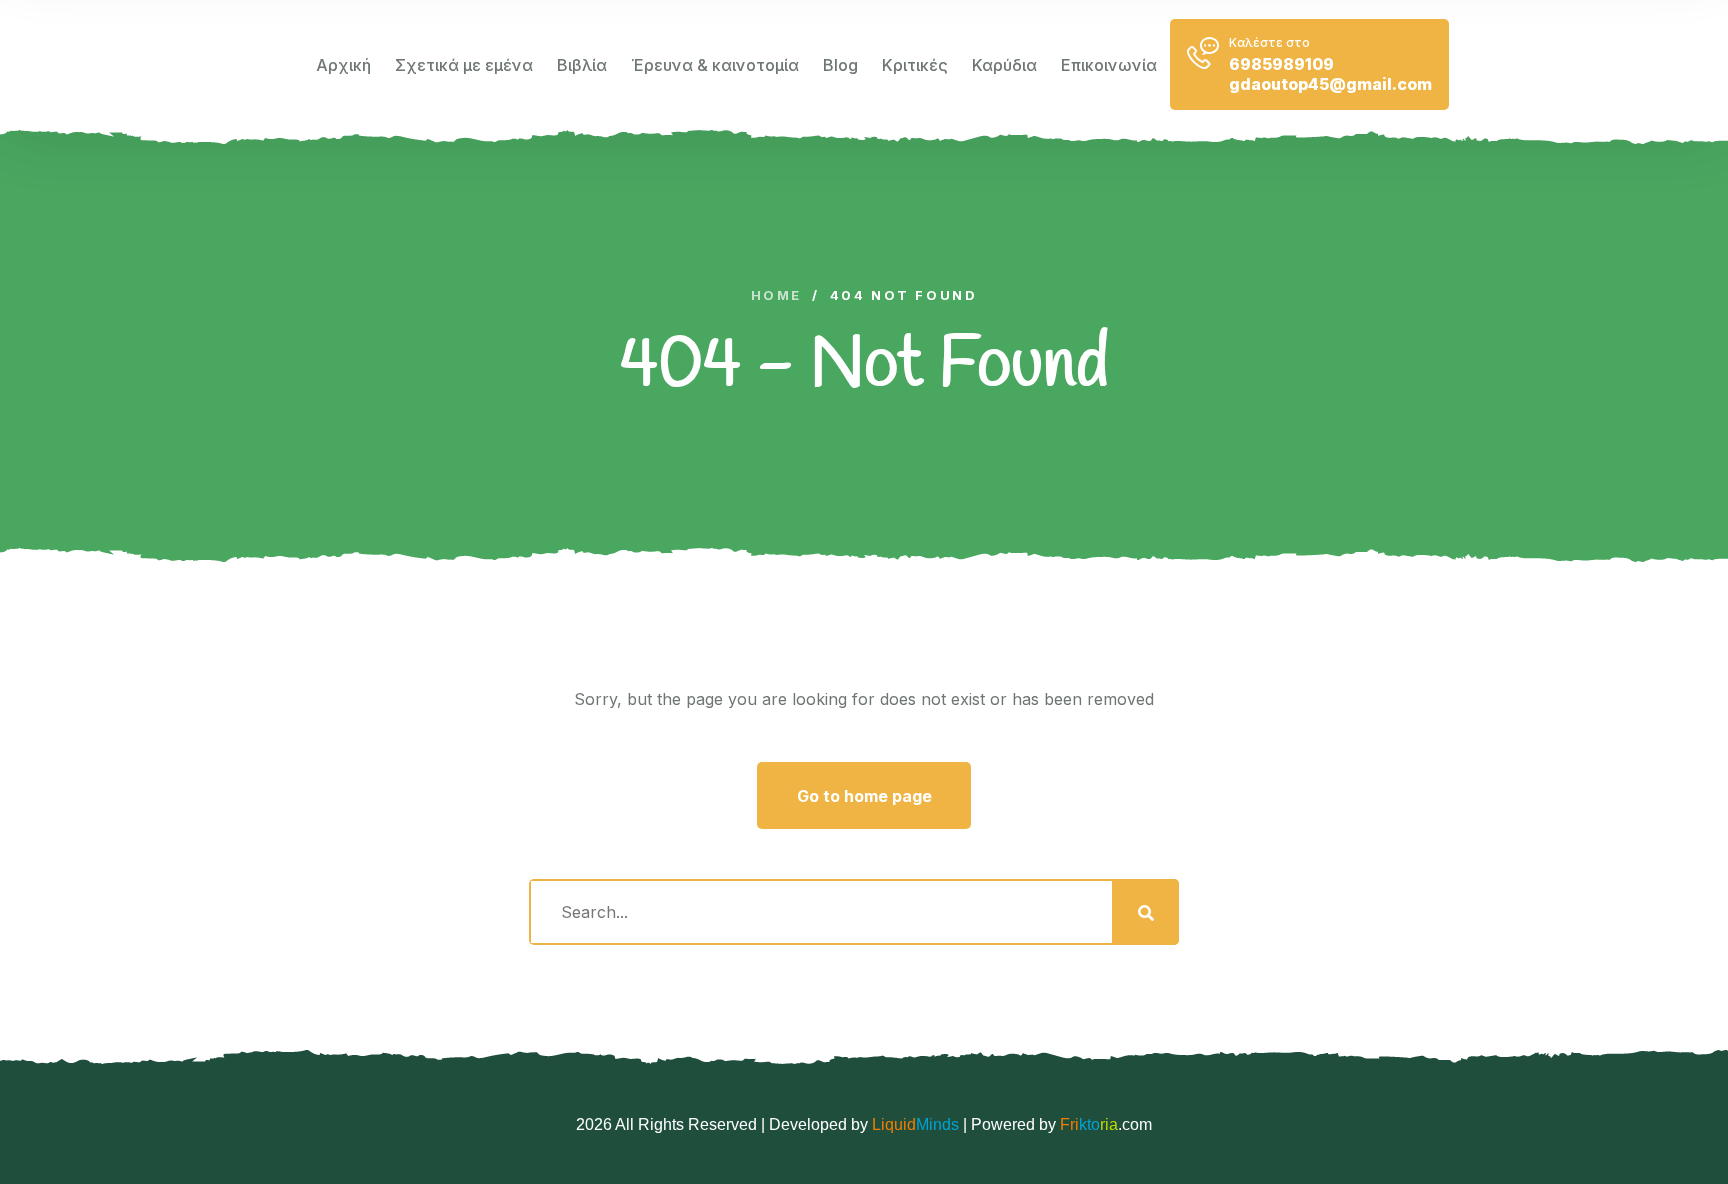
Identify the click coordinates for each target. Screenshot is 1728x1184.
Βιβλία (582, 65)
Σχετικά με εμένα (464, 65)
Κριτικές (915, 65)
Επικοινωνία (1109, 65)
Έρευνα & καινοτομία (715, 65)
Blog (840, 65)
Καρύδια (1004, 65)
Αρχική (343, 65)
